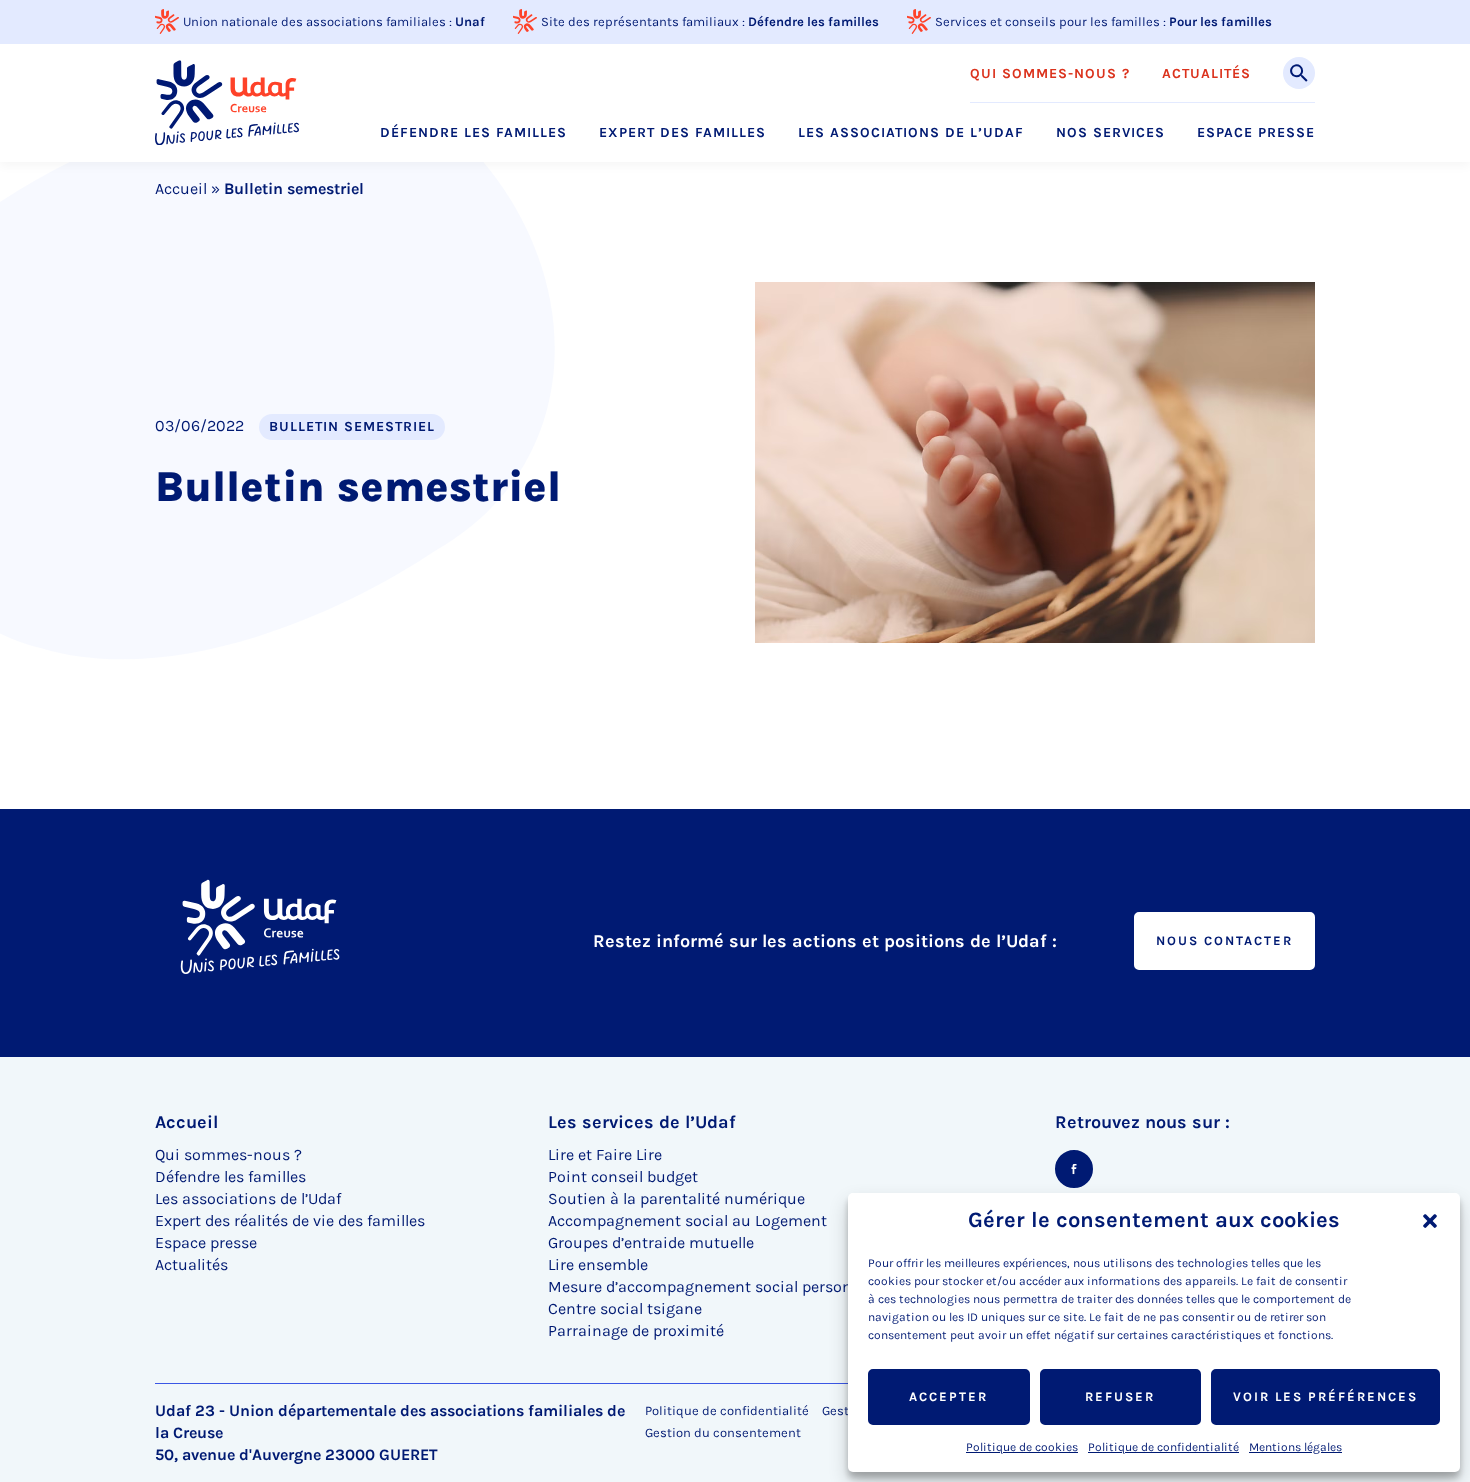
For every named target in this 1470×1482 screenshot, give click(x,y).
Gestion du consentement (723, 1433)
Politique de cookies (1022, 1447)
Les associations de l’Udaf (911, 133)
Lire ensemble (598, 1264)
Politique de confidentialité (1163, 1447)
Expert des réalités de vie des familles (290, 1220)
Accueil (181, 188)
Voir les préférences (1325, 1396)
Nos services (1110, 133)
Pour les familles (1220, 21)
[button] (1430, 1221)
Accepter (948, 1396)
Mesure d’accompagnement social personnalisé (722, 1286)
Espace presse (1256, 133)
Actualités (1206, 74)
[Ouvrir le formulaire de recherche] (1299, 73)
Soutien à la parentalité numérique (676, 1198)
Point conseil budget (623, 1176)
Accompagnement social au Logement (687, 1220)
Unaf (470, 21)
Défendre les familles (813, 21)
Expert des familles (682, 133)
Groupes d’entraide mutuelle (653, 1242)
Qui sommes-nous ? (1050, 74)
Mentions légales (1295, 1447)
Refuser (1120, 1396)
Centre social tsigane (625, 1308)
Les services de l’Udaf (642, 1122)
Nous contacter (1224, 940)
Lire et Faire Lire (605, 1154)
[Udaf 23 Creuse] (227, 102)
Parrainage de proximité (636, 1330)
